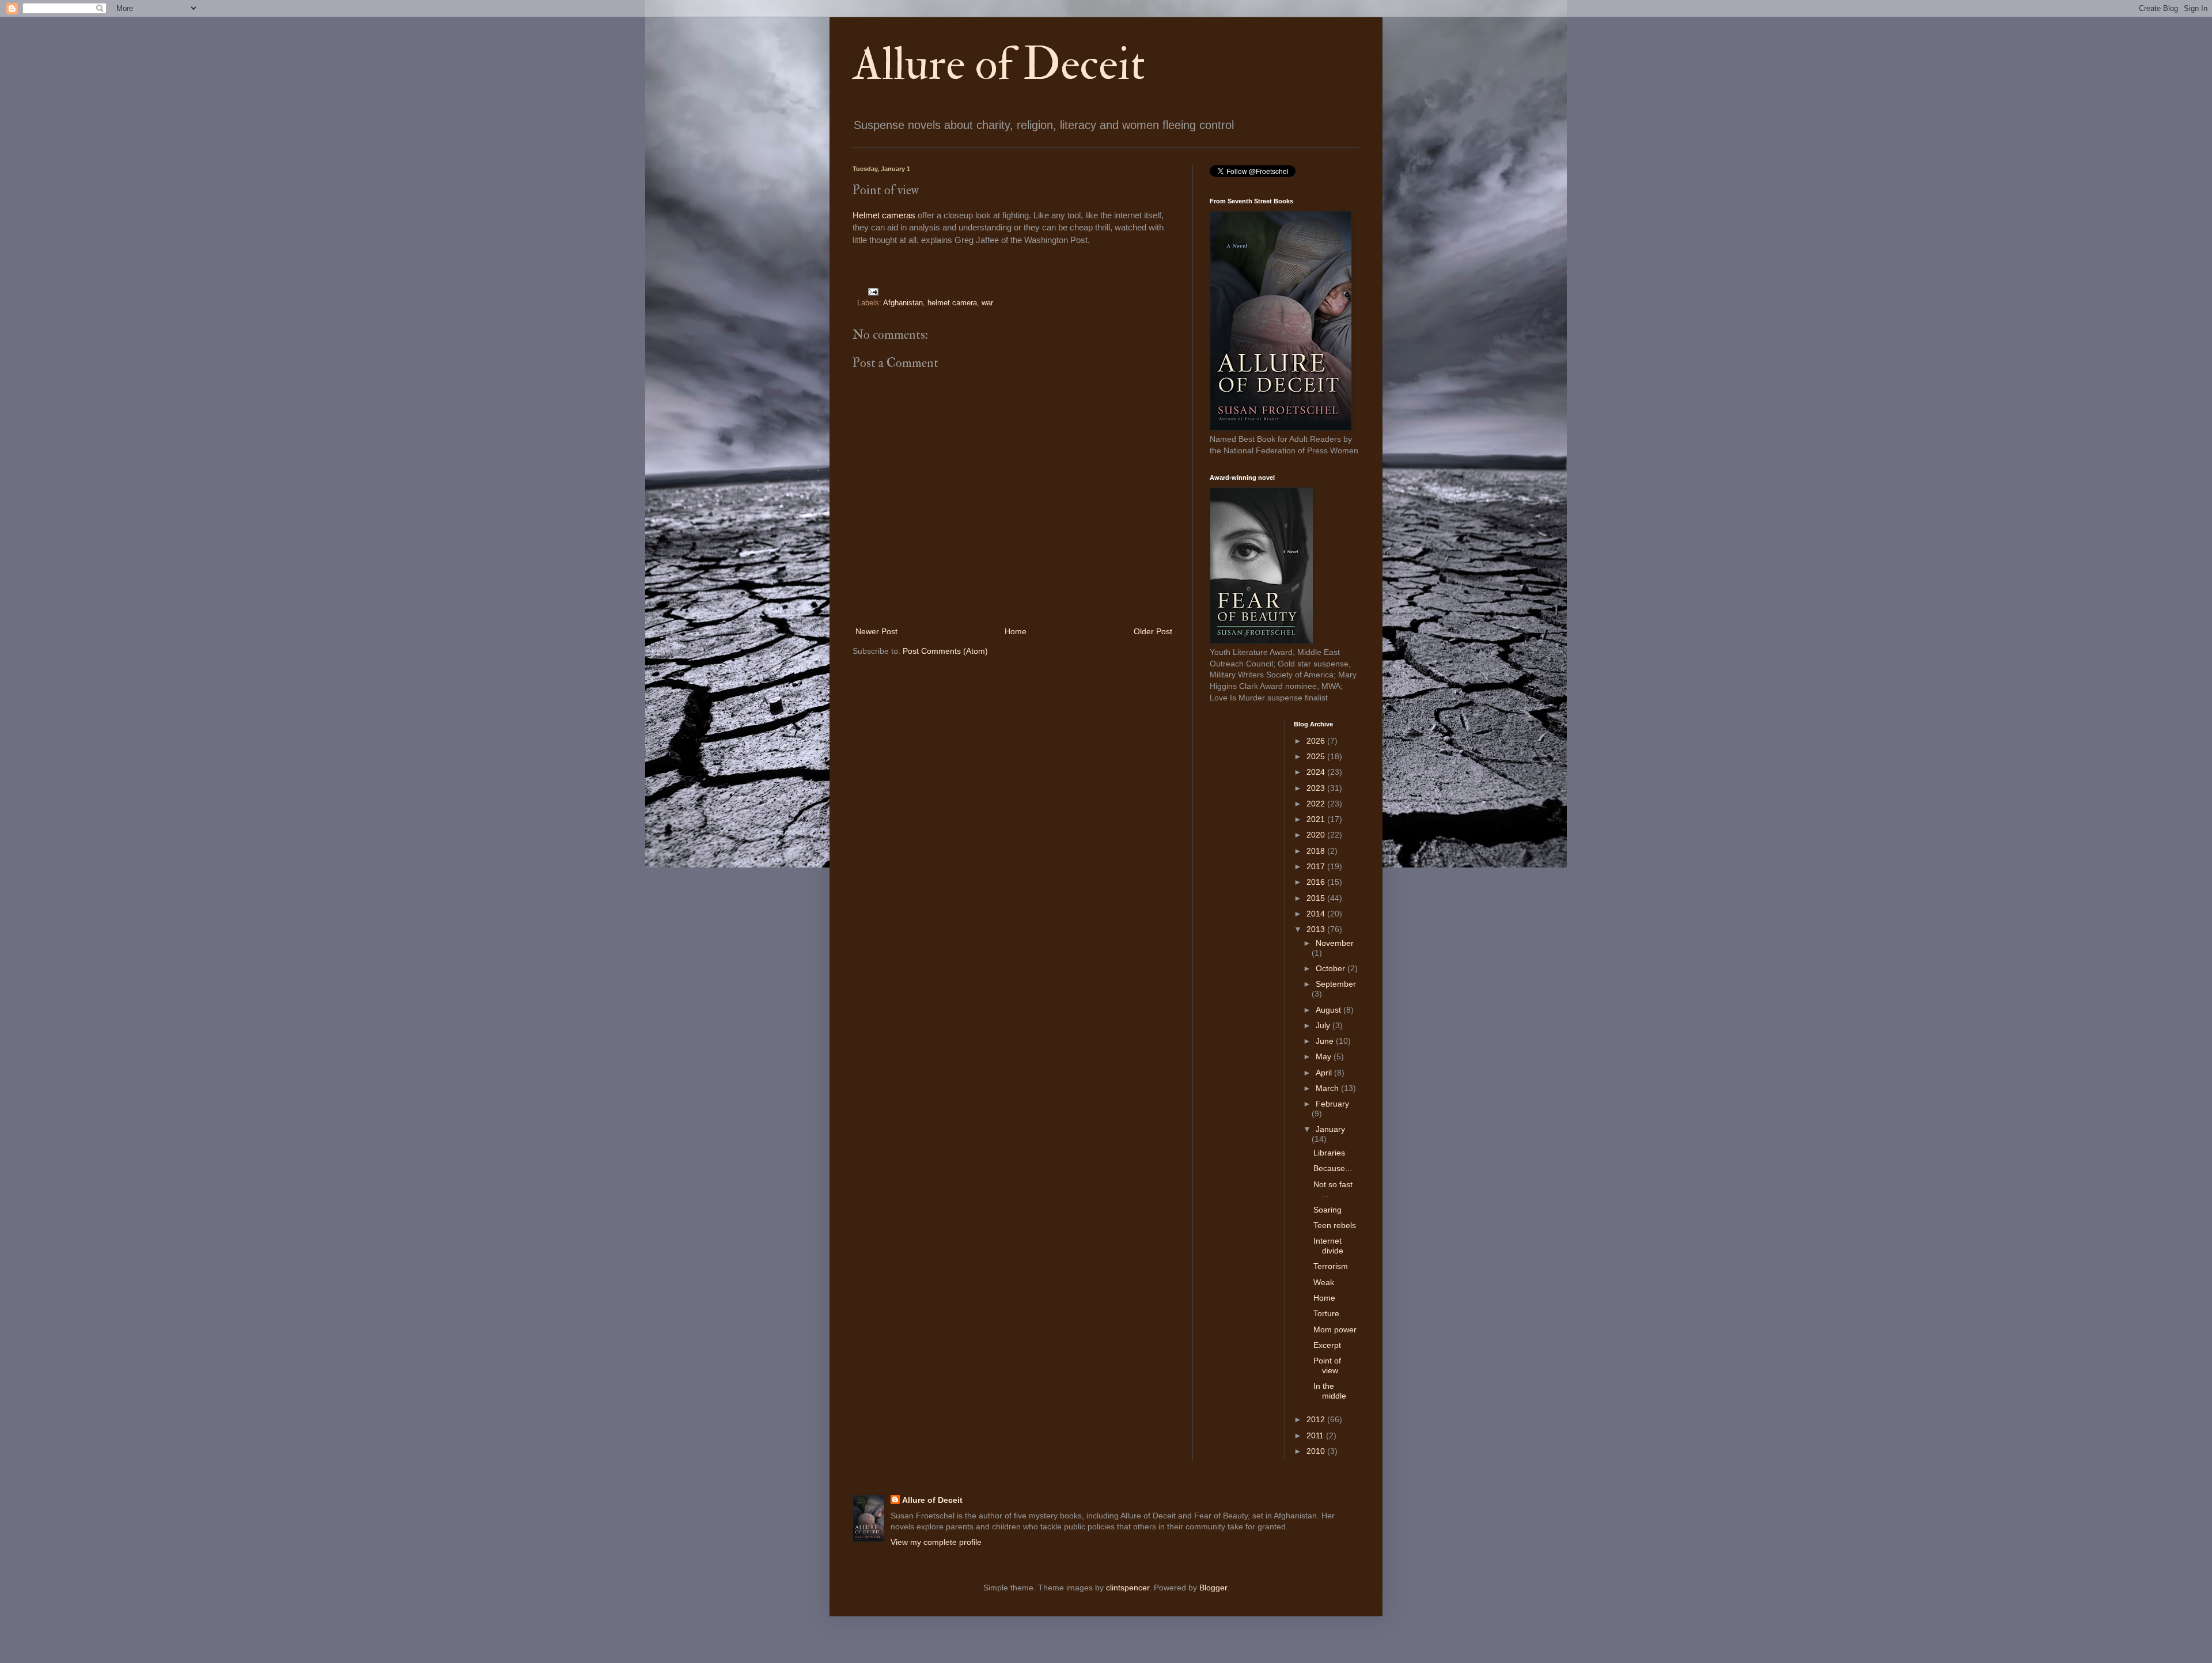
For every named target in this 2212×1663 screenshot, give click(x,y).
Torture (1326, 1313)
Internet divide (1328, 1246)
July (1324, 1025)
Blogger (1213, 1588)
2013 (1317, 929)
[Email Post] (872, 291)
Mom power (1335, 1329)
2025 (1317, 756)
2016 (1317, 882)
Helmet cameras (884, 215)
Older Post (1153, 631)
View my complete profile (936, 1542)
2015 (1317, 898)
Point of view (1327, 1365)
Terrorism (1331, 1266)
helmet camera (952, 303)
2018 (1317, 851)
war (987, 303)
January (1330, 1129)
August (1330, 1010)
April (1325, 1073)
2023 (1317, 788)
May (1325, 1056)
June (1326, 1041)
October (1332, 968)
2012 (1317, 1419)
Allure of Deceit (999, 65)
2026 (1317, 741)
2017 (1317, 866)
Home (1016, 631)
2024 (1317, 772)
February (1332, 1104)
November (1335, 943)
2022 (1317, 804)
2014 (1317, 914)
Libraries (1329, 1153)
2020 (1317, 835)
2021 (1317, 819)
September (1336, 984)
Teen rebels (1335, 1225)
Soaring (1327, 1210)
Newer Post (876, 631)
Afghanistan (903, 303)
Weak (1324, 1282)
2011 (1316, 1435)
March (1328, 1088)
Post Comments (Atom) (945, 651)
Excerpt (1327, 1345)
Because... (1333, 1168)
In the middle (1330, 1391)
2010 (1317, 1451)
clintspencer (1128, 1588)
